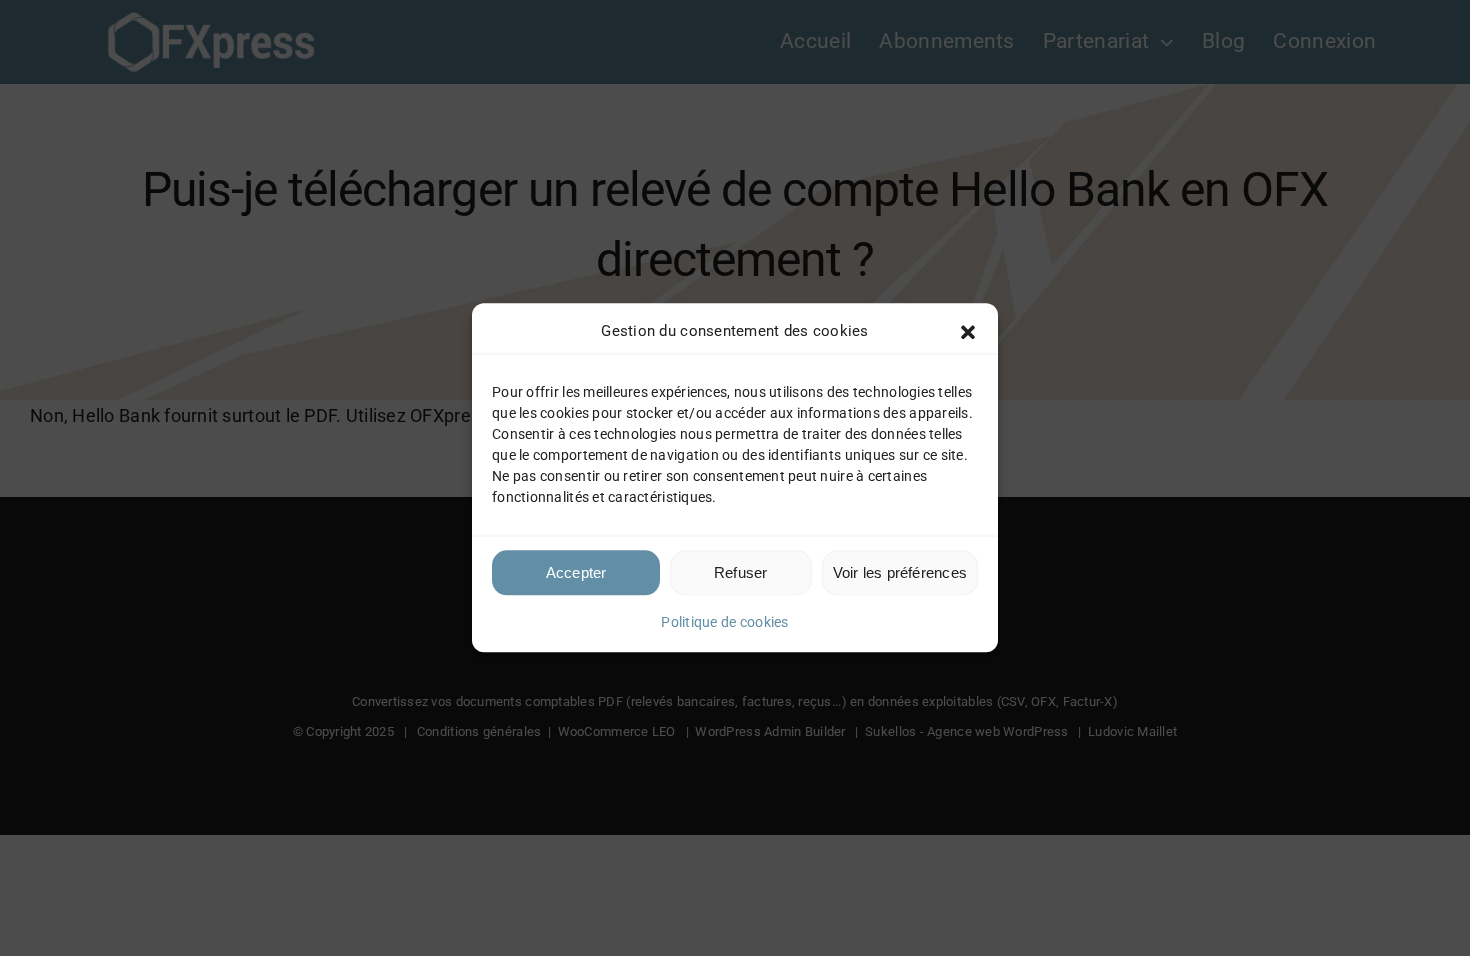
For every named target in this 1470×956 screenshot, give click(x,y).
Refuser (741, 572)
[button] (968, 332)
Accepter (576, 572)
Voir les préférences (900, 572)
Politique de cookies (724, 622)
